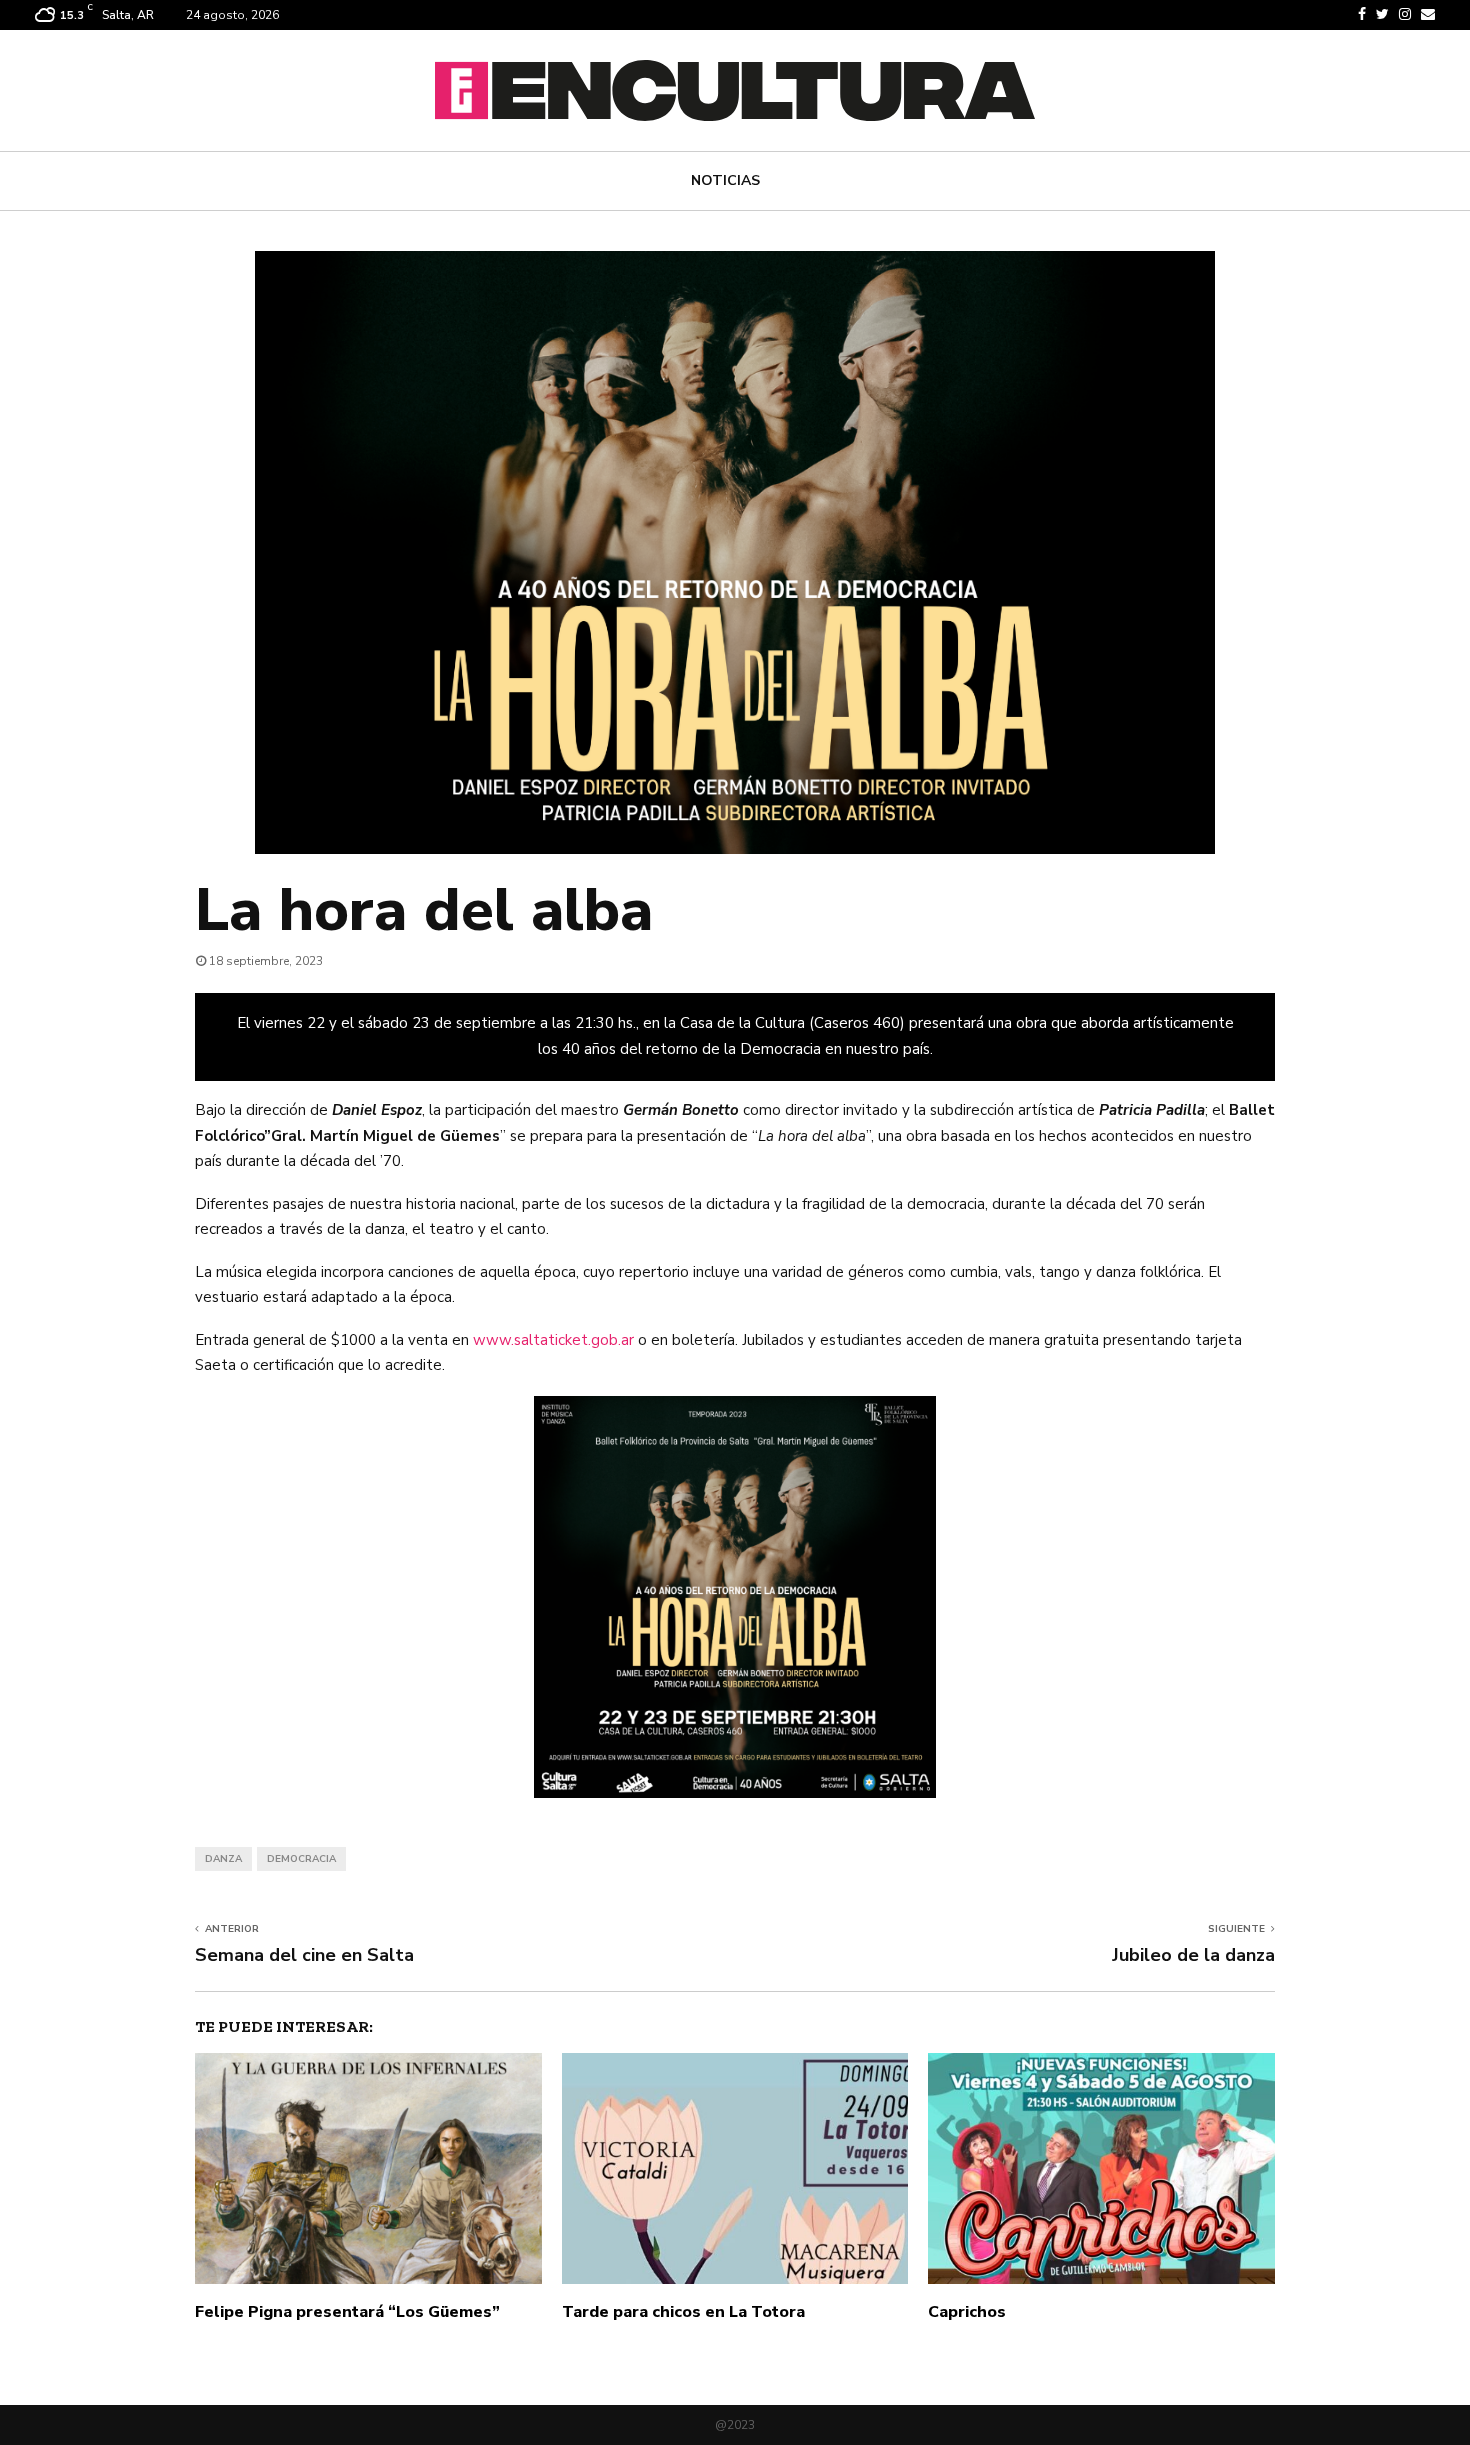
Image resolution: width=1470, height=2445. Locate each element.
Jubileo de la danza (1193, 1955)
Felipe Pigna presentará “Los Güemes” (347, 2312)
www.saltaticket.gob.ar (551, 1340)
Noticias (725, 180)
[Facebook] (1362, 15)
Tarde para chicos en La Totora (683, 2312)
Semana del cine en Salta (304, 1955)
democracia (301, 1859)
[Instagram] (1405, 15)
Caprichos (967, 2312)
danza (223, 1859)
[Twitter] (1382, 15)
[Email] (1428, 15)
